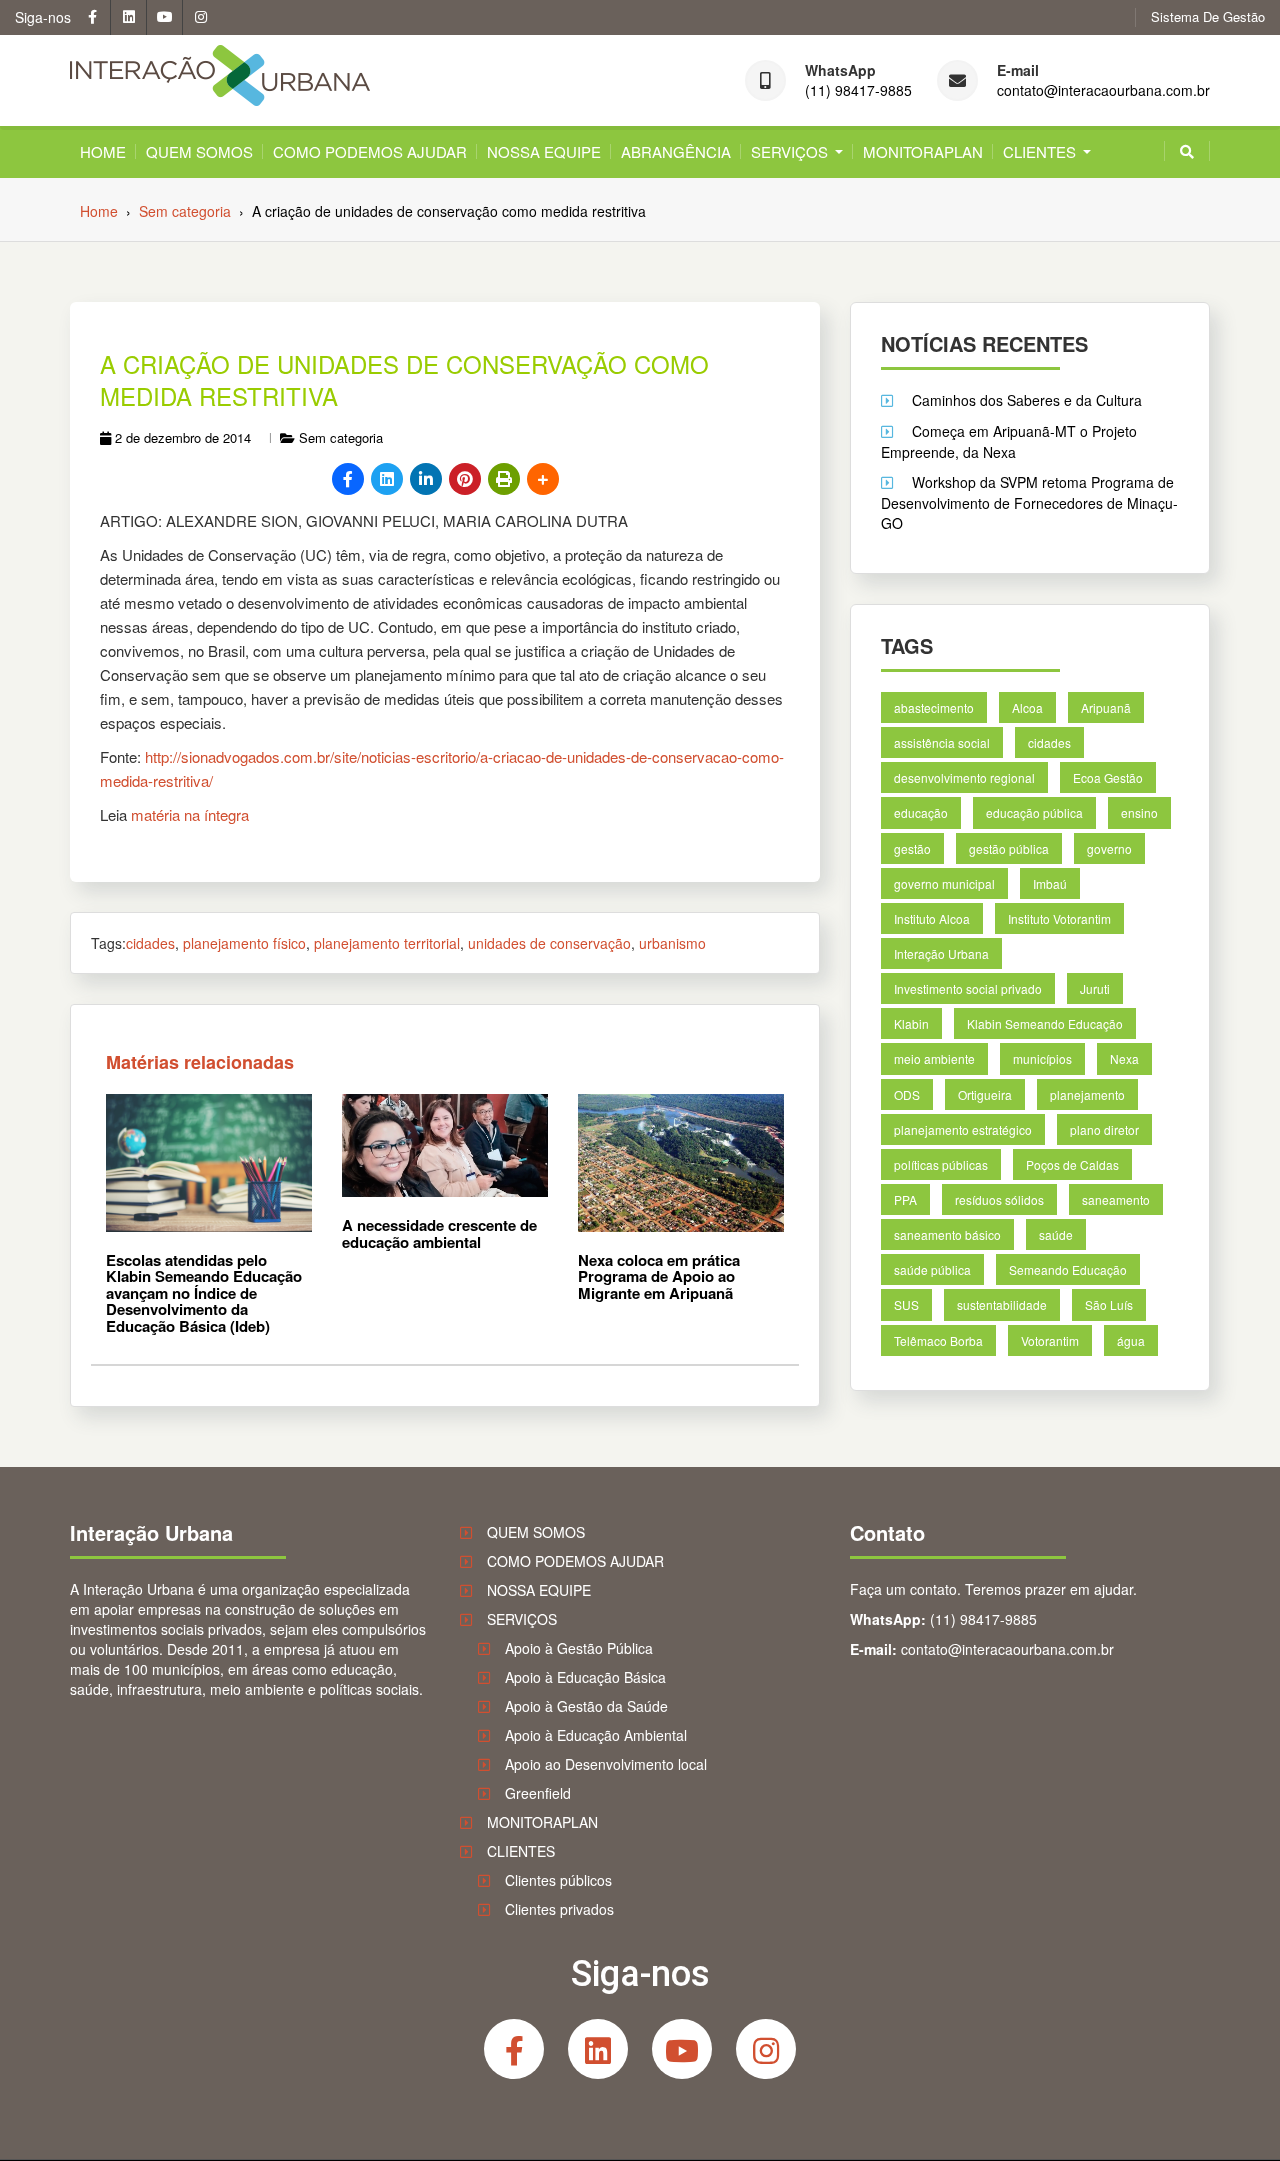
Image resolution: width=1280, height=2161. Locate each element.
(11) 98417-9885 (858, 90)
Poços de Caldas (1072, 1164)
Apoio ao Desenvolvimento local (606, 1764)
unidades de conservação (549, 943)
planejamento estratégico (963, 1128)
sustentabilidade (1002, 1304)
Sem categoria (341, 437)
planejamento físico (244, 943)
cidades (150, 943)
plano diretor (1104, 1128)
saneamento (1116, 1199)
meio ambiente (934, 1058)
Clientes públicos (558, 1880)
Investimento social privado (968, 988)
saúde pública (932, 1269)
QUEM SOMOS (199, 151)
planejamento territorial (387, 943)
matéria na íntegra (190, 814)
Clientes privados (559, 1909)
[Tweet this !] (387, 479)
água (1131, 1339)
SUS (906, 1304)
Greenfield (538, 1793)
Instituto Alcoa (932, 918)
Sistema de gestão (1208, 17)
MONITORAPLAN (923, 151)
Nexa (1124, 1058)
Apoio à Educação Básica (585, 1677)
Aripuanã (1106, 707)
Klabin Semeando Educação (1045, 1023)
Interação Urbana (941, 953)
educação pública (1034, 812)
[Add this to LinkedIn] (426, 479)
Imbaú (1050, 883)
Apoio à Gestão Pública (579, 1648)
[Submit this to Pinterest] (465, 479)
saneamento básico (947, 1234)
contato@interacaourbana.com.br (1103, 90)
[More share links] (543, 479)
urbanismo (672, 943)
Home (103, 151)
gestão (912, 847)
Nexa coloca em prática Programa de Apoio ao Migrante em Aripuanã (659, 1276)
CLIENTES (1039, 151)
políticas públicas (941, 1164)
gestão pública (1009, 847)
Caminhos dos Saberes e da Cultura (1027, 400)
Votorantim (1050, 1339)
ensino (1139, 812)
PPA (905, 1199)
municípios (1042, 1058)
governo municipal (944, 883)
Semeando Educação (1068, 1269)
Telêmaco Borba (938, 1339)
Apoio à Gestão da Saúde (586, 1706)
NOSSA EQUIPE (544, 151)
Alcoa (1027, 707)
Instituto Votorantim (1059, 918)
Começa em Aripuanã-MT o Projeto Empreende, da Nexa (1009, 441)
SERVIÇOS (789, 151)
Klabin (911, 1023)
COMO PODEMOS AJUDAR (370, 151)
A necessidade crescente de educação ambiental (439, 1233)
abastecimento (934, 707)
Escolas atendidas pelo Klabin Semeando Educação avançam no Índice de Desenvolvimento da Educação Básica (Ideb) (204, 1293)
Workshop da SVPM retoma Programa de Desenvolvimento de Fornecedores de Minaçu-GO (1029, 502)
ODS (907, 1093)
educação (921, 812)
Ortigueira (985, 1093)
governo (1109, 847)
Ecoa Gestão (1108, 777)
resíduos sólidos (999, 1199)
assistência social (942, 742)
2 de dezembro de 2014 (183, 437)
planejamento (1087, 1093)
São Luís (1109, 1304)
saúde (1056, 1234)
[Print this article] (504, 479)
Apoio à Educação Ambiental (596, 1735)
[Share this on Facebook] (348, 479)
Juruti (1095, 988)
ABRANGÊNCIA (676, 151)
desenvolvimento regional (964, 777)
